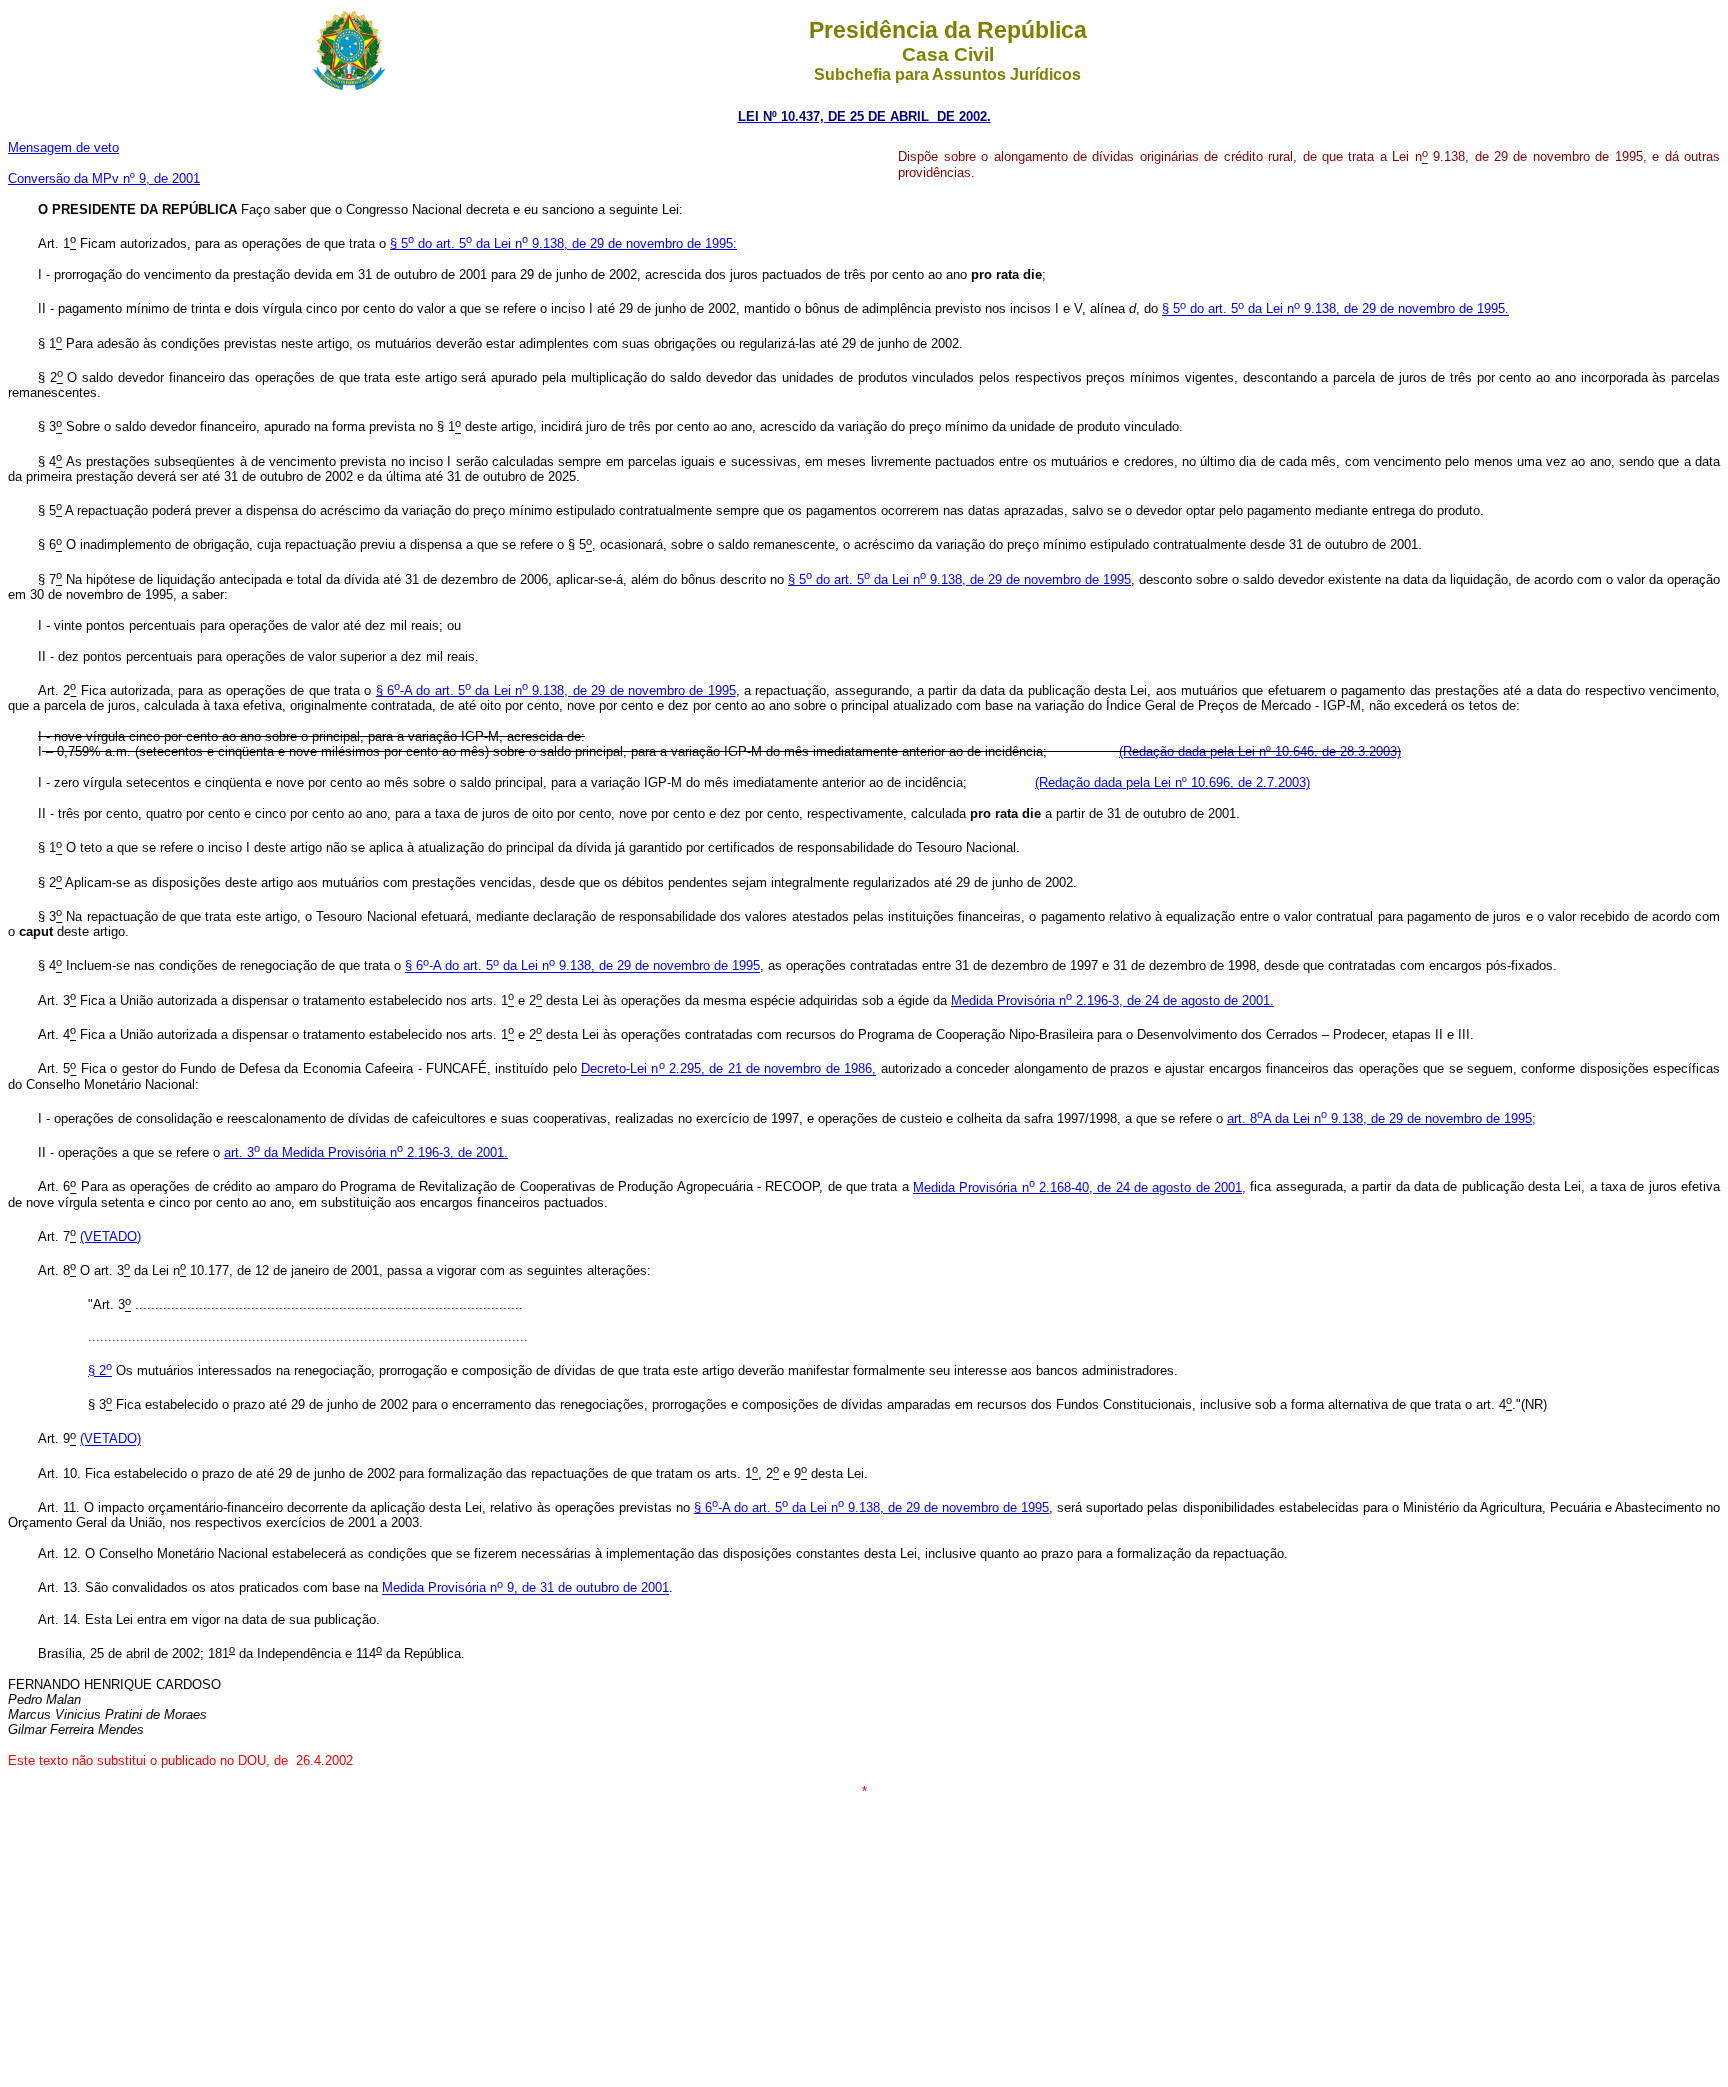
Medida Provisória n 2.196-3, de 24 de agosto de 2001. (1112, 1000)
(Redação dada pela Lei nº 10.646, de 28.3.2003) (1260, 751)
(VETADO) (110, 1236)
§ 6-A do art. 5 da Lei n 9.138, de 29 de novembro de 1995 (556, 690)
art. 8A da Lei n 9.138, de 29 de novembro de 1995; (1381, 1118)
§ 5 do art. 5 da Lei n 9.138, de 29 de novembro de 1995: (563, 243)
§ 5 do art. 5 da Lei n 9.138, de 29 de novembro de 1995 (959, 579)
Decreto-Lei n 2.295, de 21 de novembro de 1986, (728, 1069)
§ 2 (100, 1370)
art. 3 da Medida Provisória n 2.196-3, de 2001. (366, 1152)
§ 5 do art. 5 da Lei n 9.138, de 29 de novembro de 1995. (1335, 309)
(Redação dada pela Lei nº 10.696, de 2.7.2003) (1172, 782)
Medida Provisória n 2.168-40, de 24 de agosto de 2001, (1079, 1187)
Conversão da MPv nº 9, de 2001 (104, 178)
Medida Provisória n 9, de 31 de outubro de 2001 (525, 1588)
